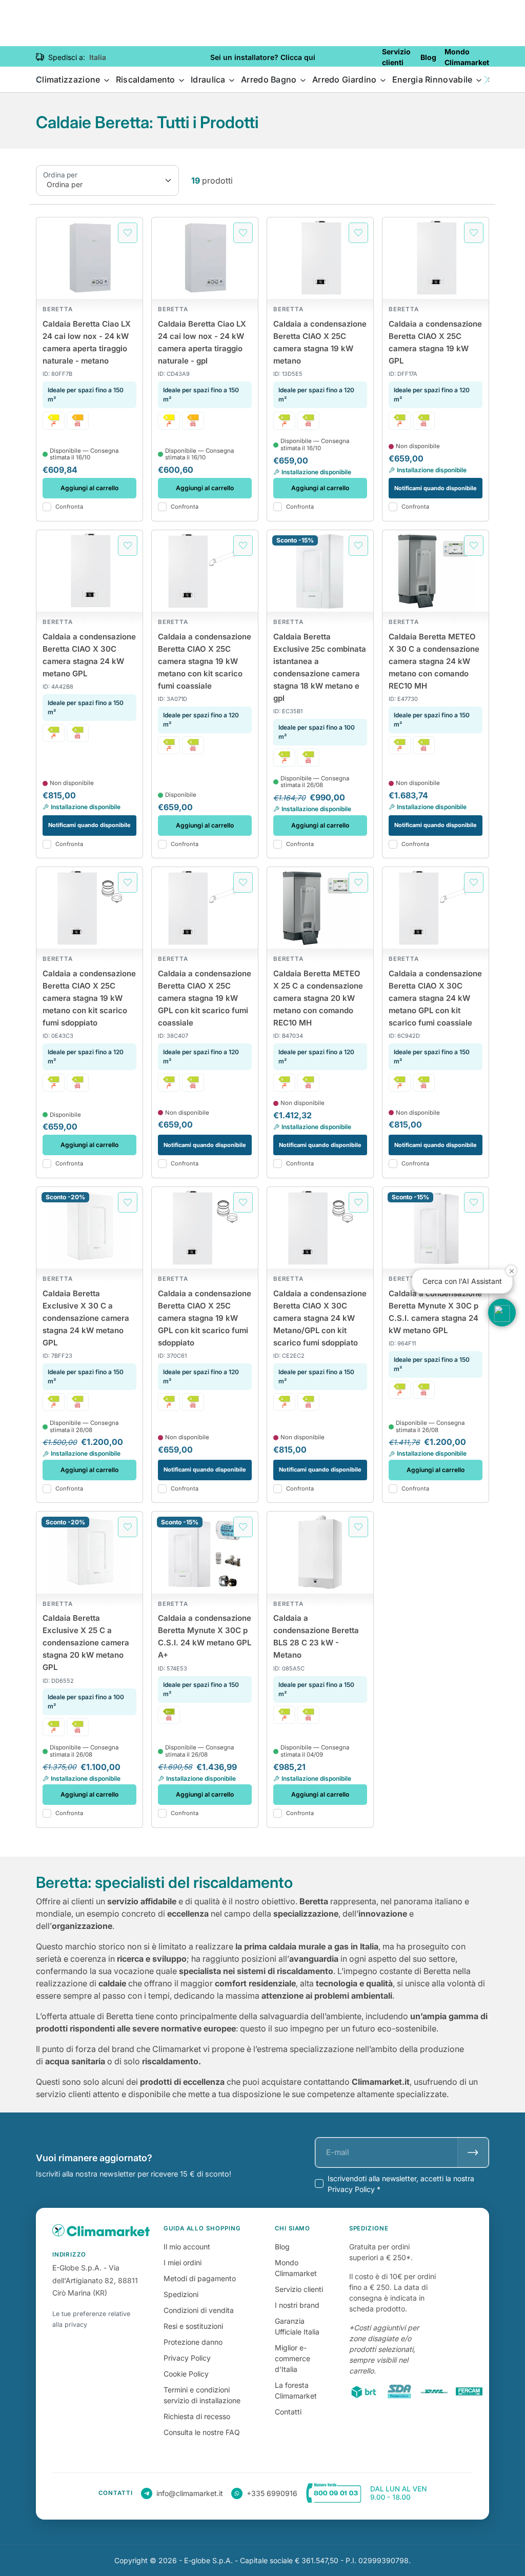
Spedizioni (181, 2294)
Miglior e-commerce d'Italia (292, 2358)
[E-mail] (473, 2152)
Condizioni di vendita (199, 2310)
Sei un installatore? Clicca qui (263, 57)
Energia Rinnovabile (433, 79)
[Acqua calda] (54, 421)
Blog (282, 2247)
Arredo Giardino (346, 79)
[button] (487, 80)
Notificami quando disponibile (436, 488)
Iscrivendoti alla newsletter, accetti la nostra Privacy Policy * (401, 2184)
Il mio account (187, 2247)
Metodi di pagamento (200, 2278)
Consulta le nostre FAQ (202, 2432)
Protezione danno (193, 2342)
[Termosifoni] (78, 421)
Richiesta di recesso (197, 2416)
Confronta (69, 507)
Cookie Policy (186, 2374)
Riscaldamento (147, 79)
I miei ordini (183, 2262)
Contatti (288, 2412)
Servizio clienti (299, 2289)
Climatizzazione (69, 79)
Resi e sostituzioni (193, 2326)
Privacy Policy (187, 2358)
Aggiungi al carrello (89, 488)
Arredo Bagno (270, 79)
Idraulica (209, 79)
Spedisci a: (67, 57)
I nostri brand (297, 2305)
